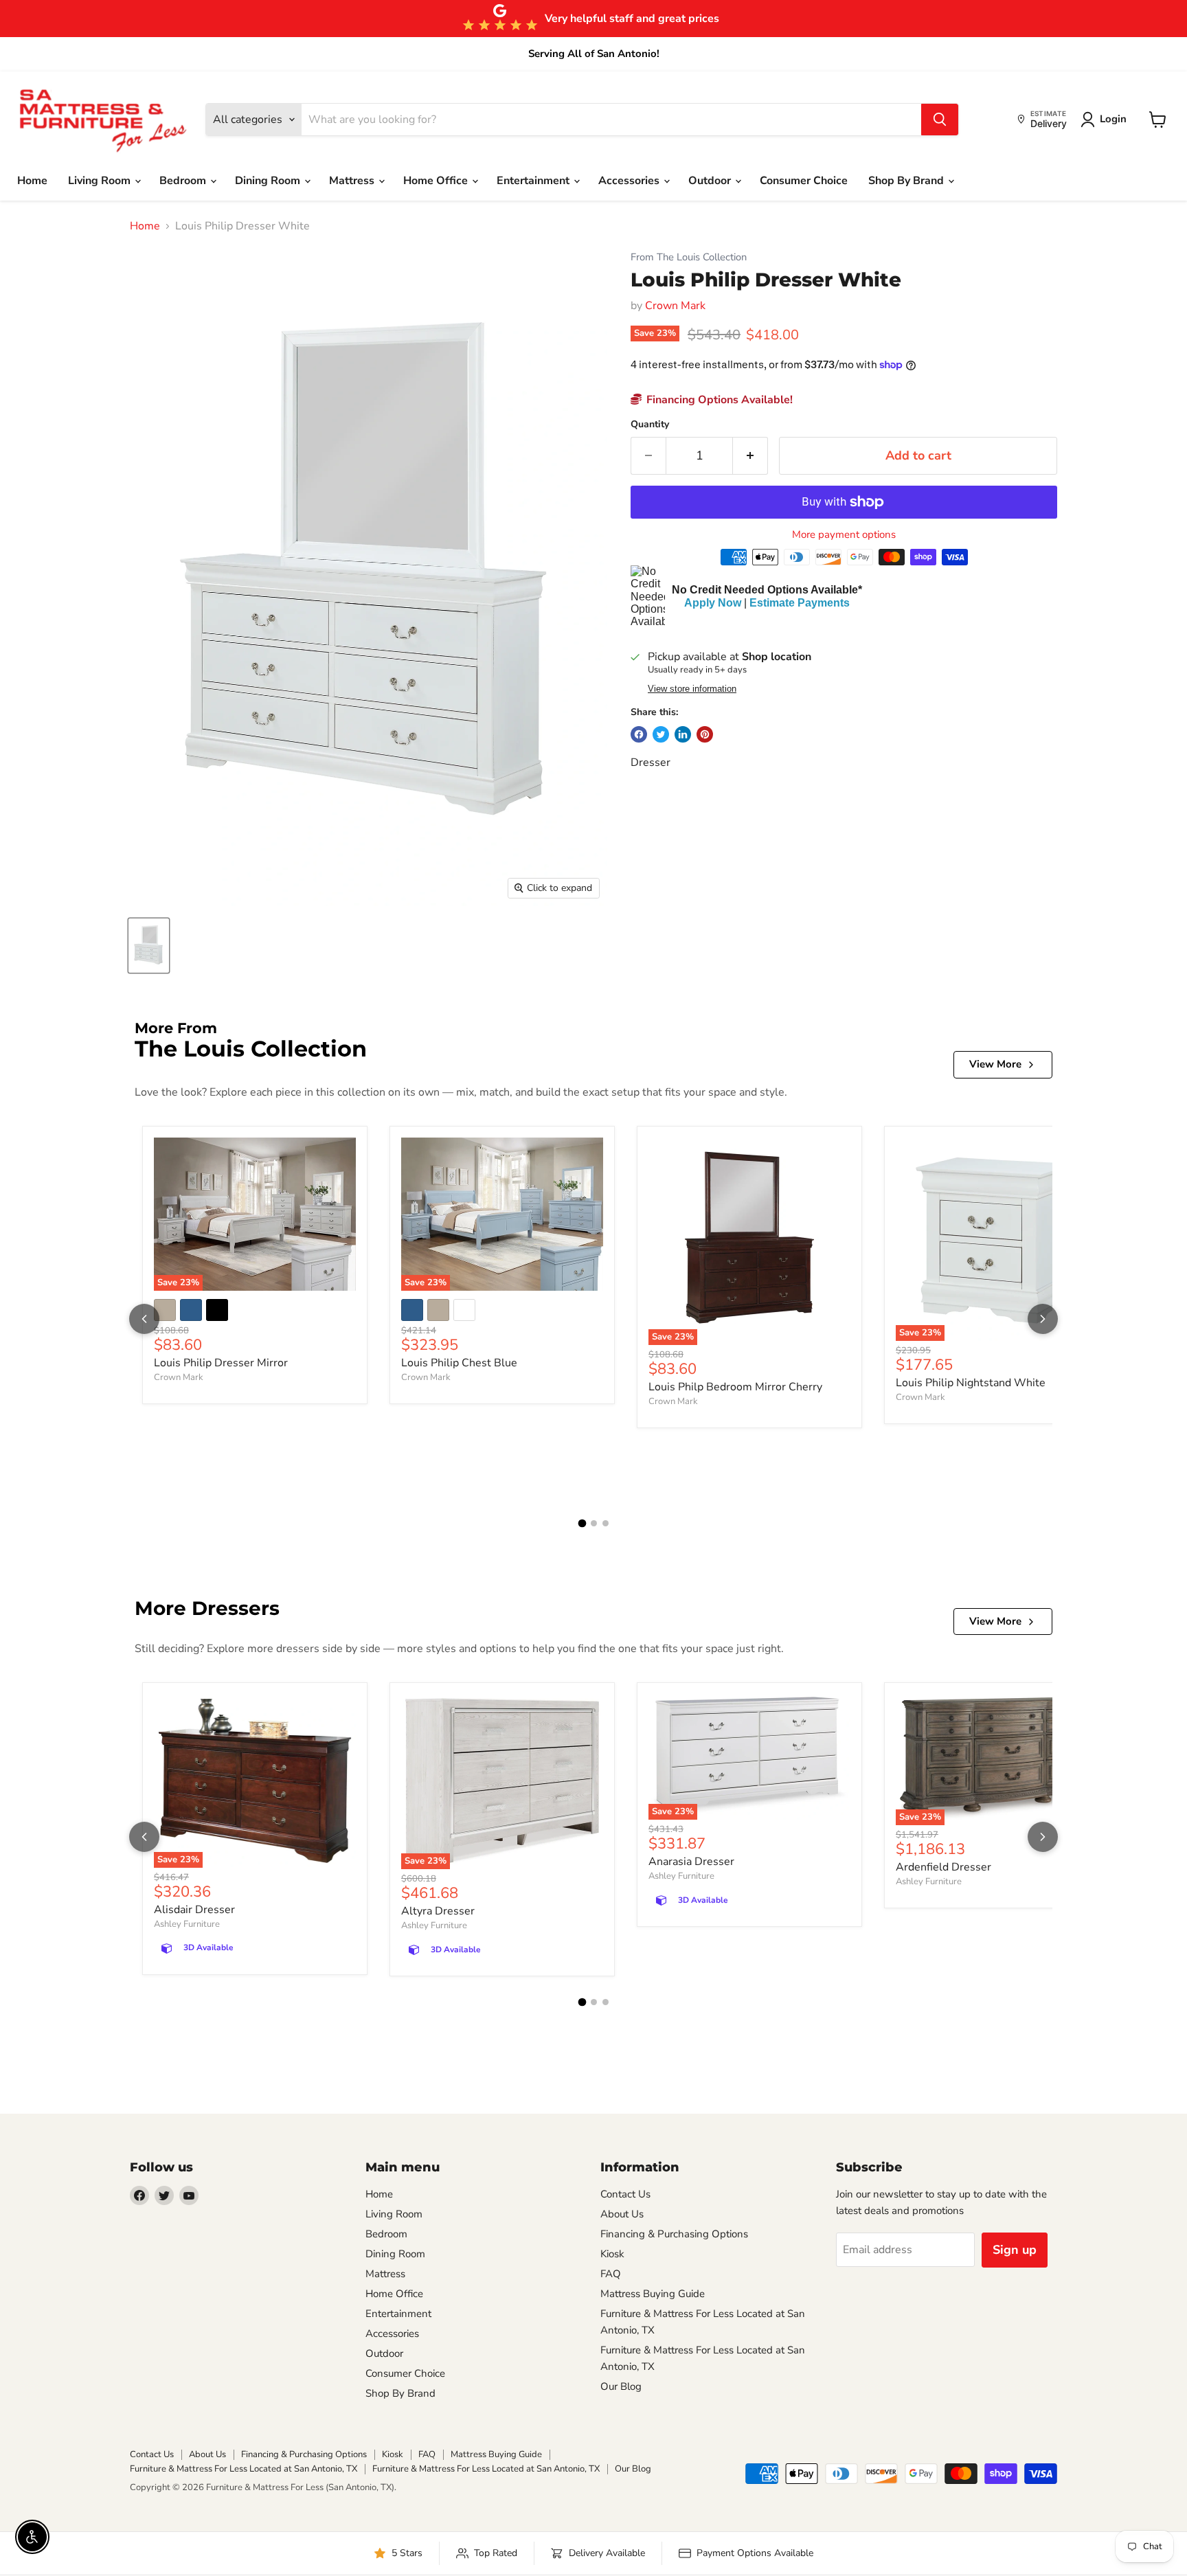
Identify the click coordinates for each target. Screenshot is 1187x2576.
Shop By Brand (907, 181)
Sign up (1015, 2250)
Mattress (353, 181)
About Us (622, 2214)
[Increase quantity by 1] (750, 456)
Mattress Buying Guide (653, 2294)
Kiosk (612, 2254)
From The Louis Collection (689, 257)
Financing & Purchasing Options (674, 2234)
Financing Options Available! (718, 400)
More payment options (844, 535)
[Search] (940, 120)
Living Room (101, 181)
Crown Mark (675, 306)
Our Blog (621, 2386)
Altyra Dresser (438, 1911)
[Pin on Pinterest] (705, 734)
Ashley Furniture (187, 1924)
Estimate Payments (800, 603)
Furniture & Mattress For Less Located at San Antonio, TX (244, 2469)
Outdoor (711, 181)
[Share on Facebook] (639, 734)
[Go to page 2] (594, 1523)
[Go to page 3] (606, 1523)
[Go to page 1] (582, 1523)
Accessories (630, 181)
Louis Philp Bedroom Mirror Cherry (735, 1387)
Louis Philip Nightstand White (971, 1383)
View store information (692, 689)
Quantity (650, 425)
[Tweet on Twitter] (661, 734)
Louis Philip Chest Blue (459, 1363)
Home (32, 181)
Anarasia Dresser (691, 1862)
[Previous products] (144, 1319)
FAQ (611, 2274)
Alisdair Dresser (194, 1910)
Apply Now (713, 603)
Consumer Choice (804, 181)
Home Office (437, 181)
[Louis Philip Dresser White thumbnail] (149, 946)
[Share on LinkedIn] (683, 734)
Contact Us (625, 2194)
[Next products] (1043, 1319)
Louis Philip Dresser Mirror (221, 1363)
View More (995, 1064)
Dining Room (269, 181)
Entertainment (534, 181)
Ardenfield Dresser (943, 1867)
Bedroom (184, 181)
